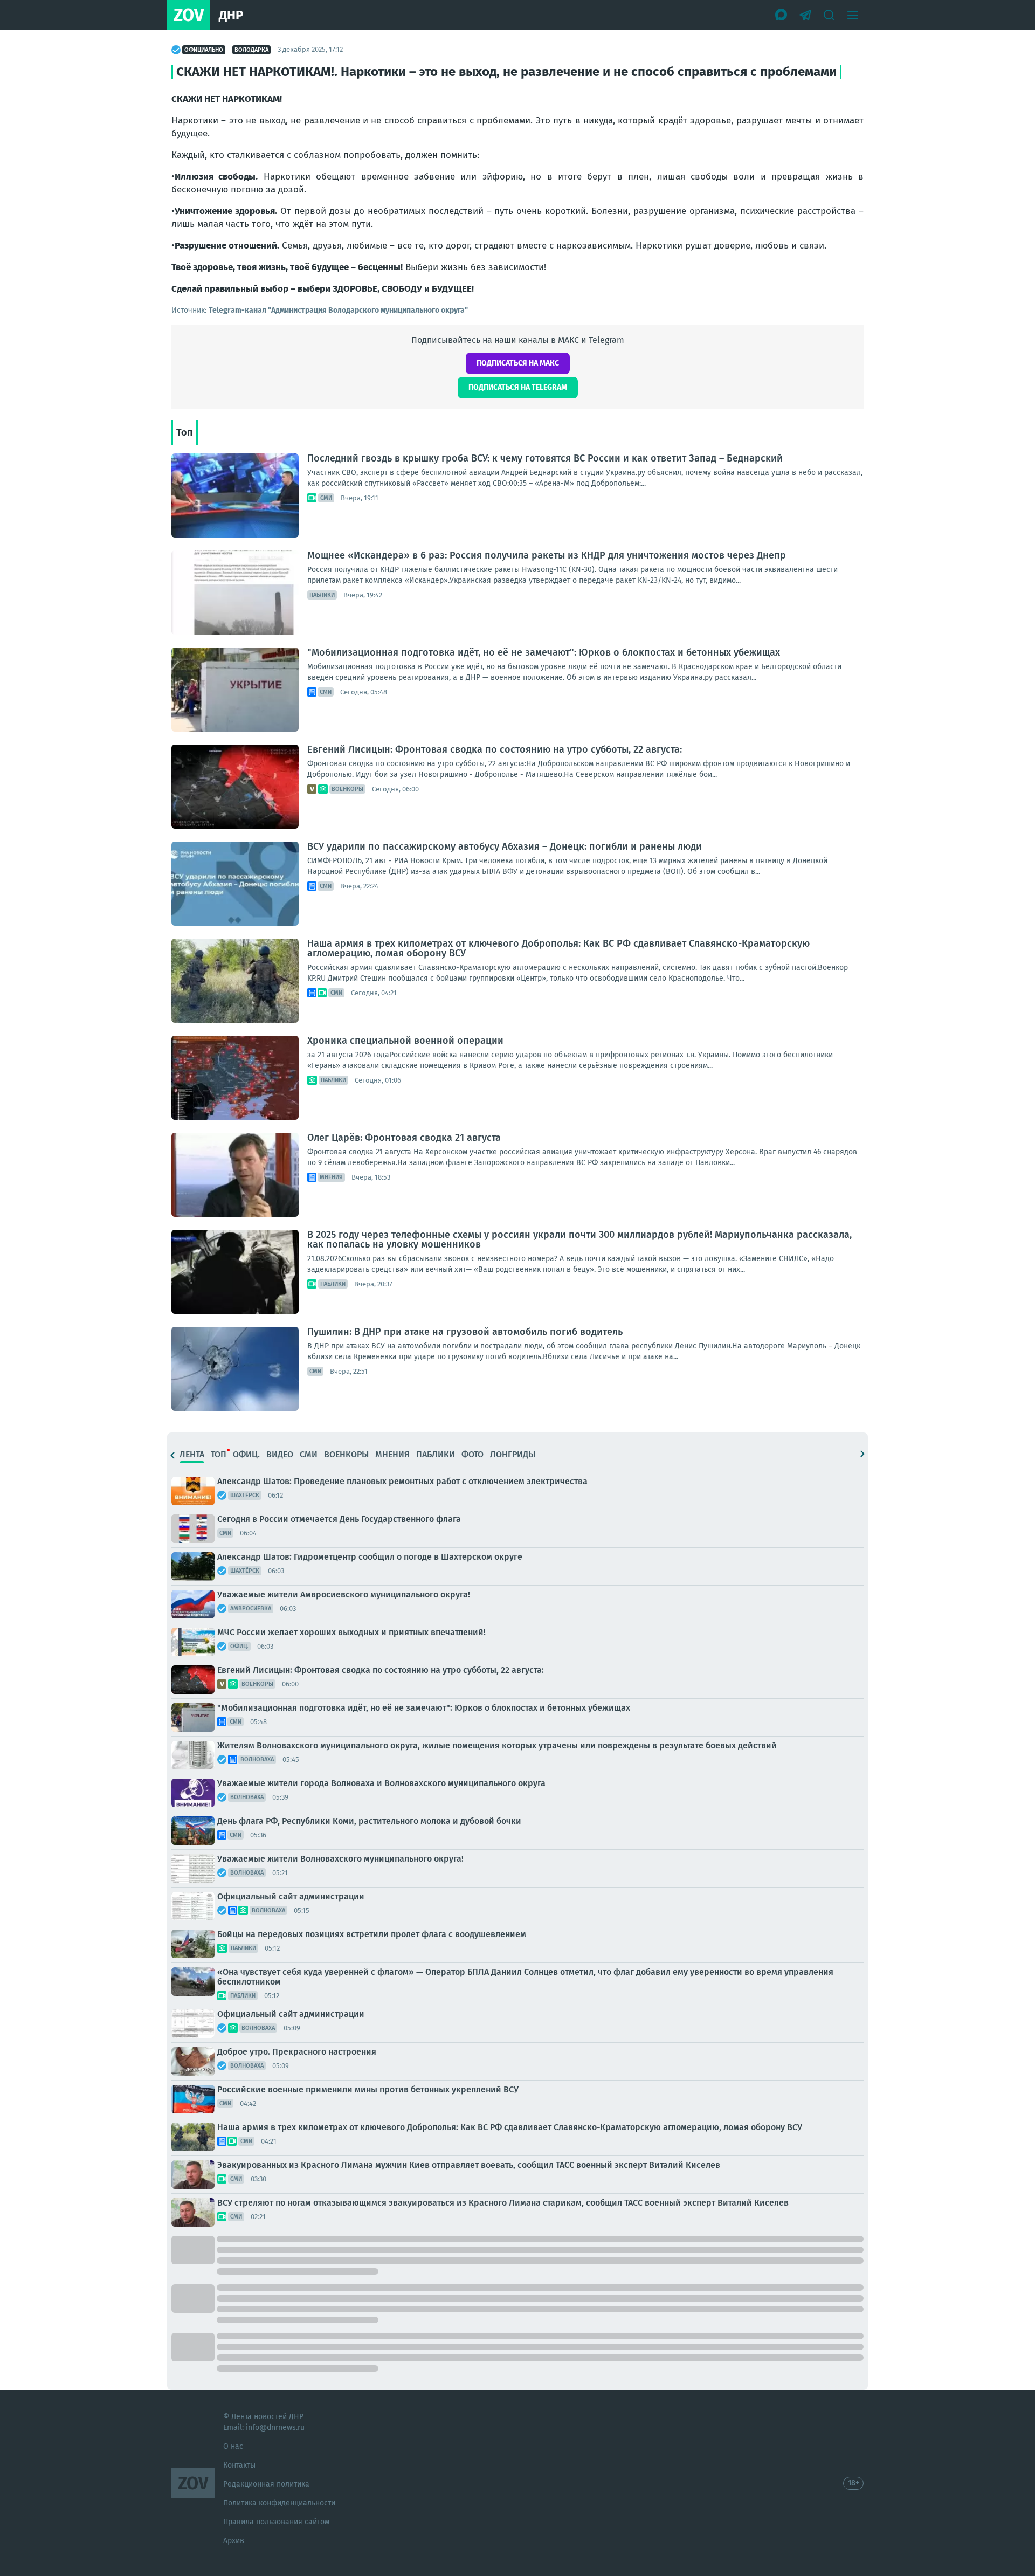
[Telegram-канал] (805, 15)
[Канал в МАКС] (782, 15)
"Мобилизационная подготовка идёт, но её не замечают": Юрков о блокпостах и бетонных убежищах (544, 652)
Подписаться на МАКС (518, 363)
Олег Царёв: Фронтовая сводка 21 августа (404, 1138)
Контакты (239, 2465)
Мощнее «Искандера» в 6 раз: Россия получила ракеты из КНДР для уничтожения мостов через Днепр (547, 555)
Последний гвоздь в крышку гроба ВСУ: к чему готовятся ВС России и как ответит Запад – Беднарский (545, 458)
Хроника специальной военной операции (405, 1041)
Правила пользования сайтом (276, 2522)
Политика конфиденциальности (279, 2503)
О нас (233, 2446)
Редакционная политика (266, 2484)
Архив (234, 2541)
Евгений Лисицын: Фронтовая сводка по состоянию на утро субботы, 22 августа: (495, 749)
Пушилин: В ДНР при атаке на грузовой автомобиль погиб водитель (465, 1332)
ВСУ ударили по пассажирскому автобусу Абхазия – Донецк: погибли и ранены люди (505, 846)
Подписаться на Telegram (518, 387)
